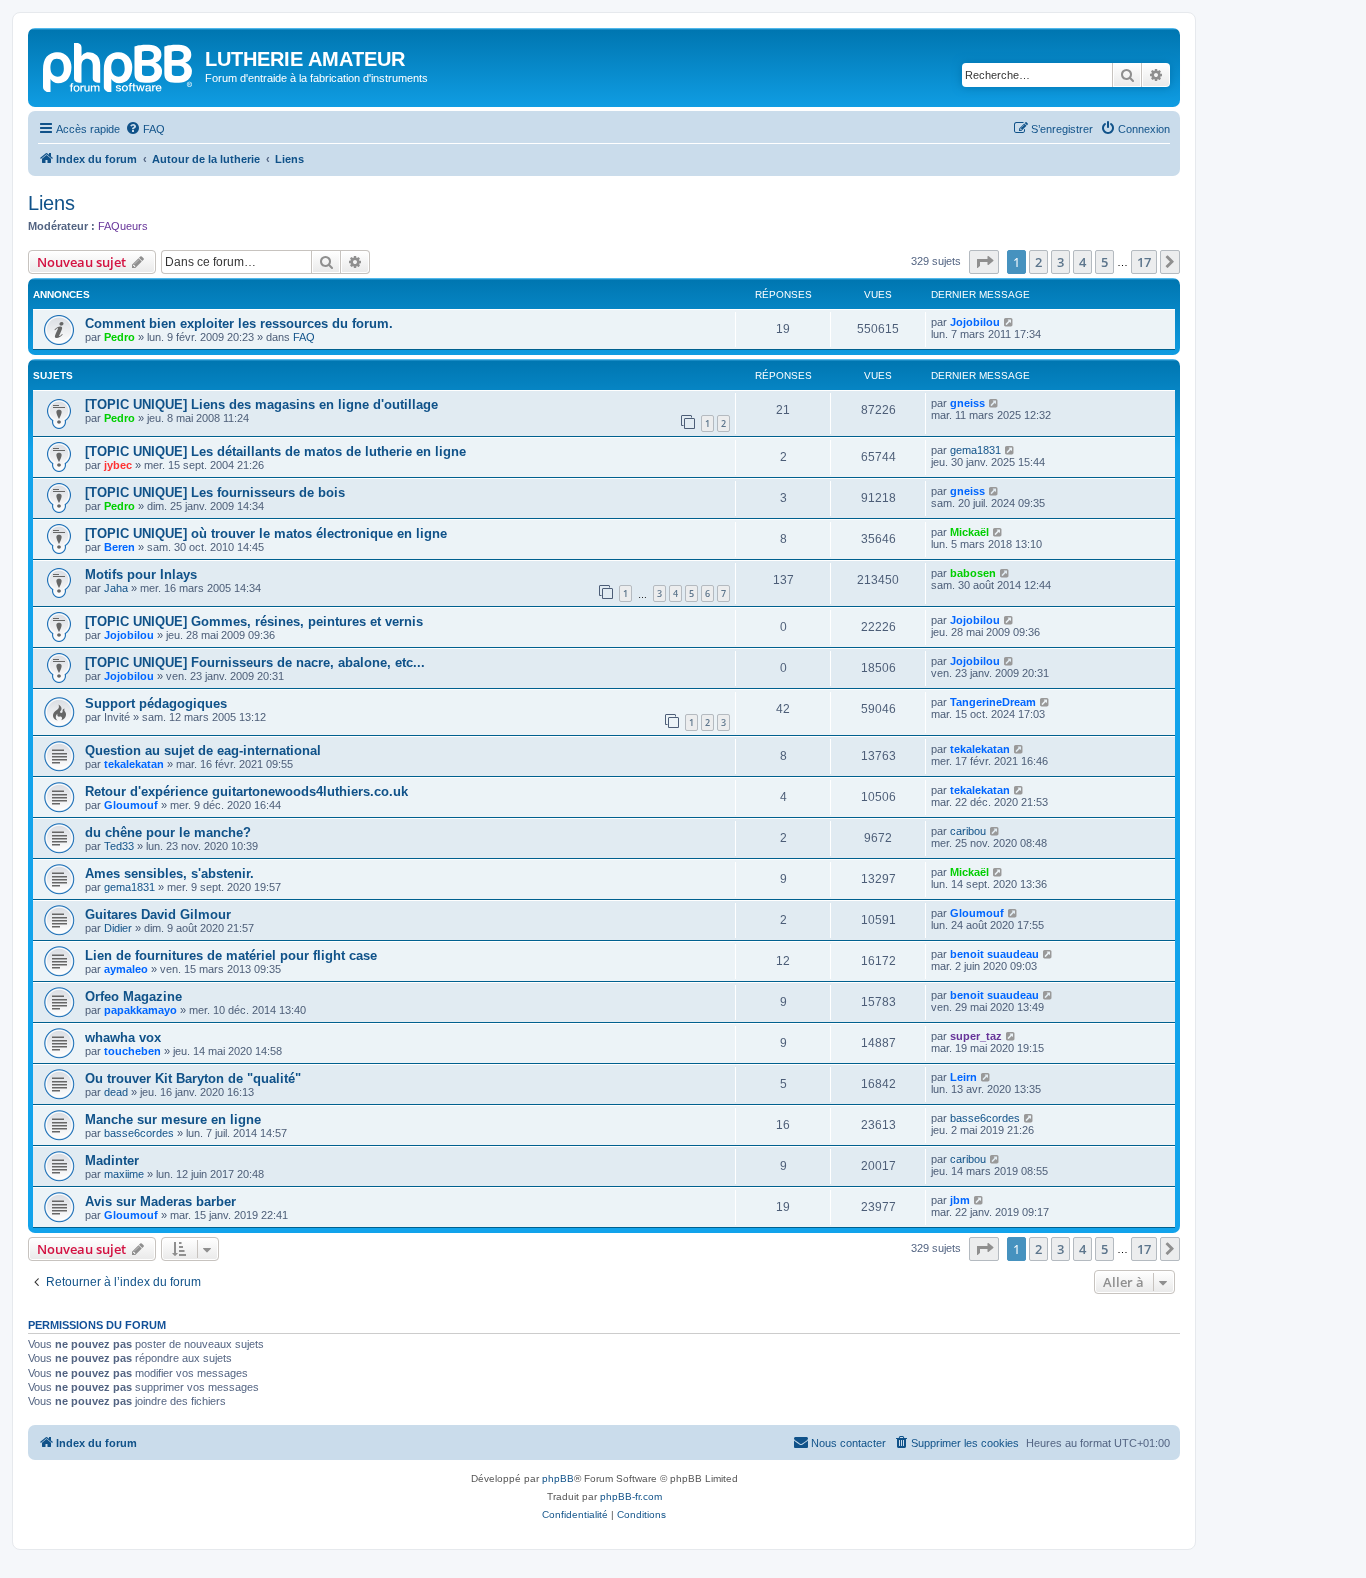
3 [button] (1060, 262)
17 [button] (1144, 262)
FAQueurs (123, 226)
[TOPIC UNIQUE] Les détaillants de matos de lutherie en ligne (275, 451)
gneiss (967, 403)
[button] (984, 262)
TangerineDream (993, 702)
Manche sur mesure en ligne (173, 1119)
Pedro (119, 337)
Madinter (112, 1160)
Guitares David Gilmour (158, 914)
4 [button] (1082, 262)
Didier (118, 928)
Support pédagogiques (156, 703)
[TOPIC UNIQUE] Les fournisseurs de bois (215, 492)
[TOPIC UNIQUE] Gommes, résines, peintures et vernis (254, 621)
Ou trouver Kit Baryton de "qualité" (193, 1078)
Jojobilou (975, 322)
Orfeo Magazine (133, 996)
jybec (118, 465)
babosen (973, 573)
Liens (51, 203)
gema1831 (975, 450)
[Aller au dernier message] (1009, 322)
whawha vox (123, 1037)
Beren (119, 547)
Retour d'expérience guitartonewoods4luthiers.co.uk (246, 791)
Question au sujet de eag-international (203, 750)
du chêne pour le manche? (168, 832)
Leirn (963, 1077)
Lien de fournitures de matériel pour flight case (231, 955)
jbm (960, 1200)
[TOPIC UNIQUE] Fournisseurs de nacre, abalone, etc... (255, 662)
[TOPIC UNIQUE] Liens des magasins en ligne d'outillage (261, 404)
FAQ (304, 337)
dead (116, 1092)
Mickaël (969, 532)
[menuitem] (145, 129)
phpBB (558, 1478)
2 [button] (1038, 262)
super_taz (976, 1036)
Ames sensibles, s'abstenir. (169, 873)
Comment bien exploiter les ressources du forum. (239, 323)
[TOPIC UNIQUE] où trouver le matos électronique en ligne (266, 533)
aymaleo (126, 969)
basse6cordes (139, 1133)
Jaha (116, 588)
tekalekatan (134, 764)
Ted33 (119, 846)
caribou (968, 831)
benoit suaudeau (994, 954)
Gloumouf (131, 805)
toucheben (132, 1051)
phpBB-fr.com (631, 1496)
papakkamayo (140, 1010)
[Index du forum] (119, 65)
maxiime (124, 1174)
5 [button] (1104, 262)
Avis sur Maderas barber (160, 1201)
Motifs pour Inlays (141, 574)
